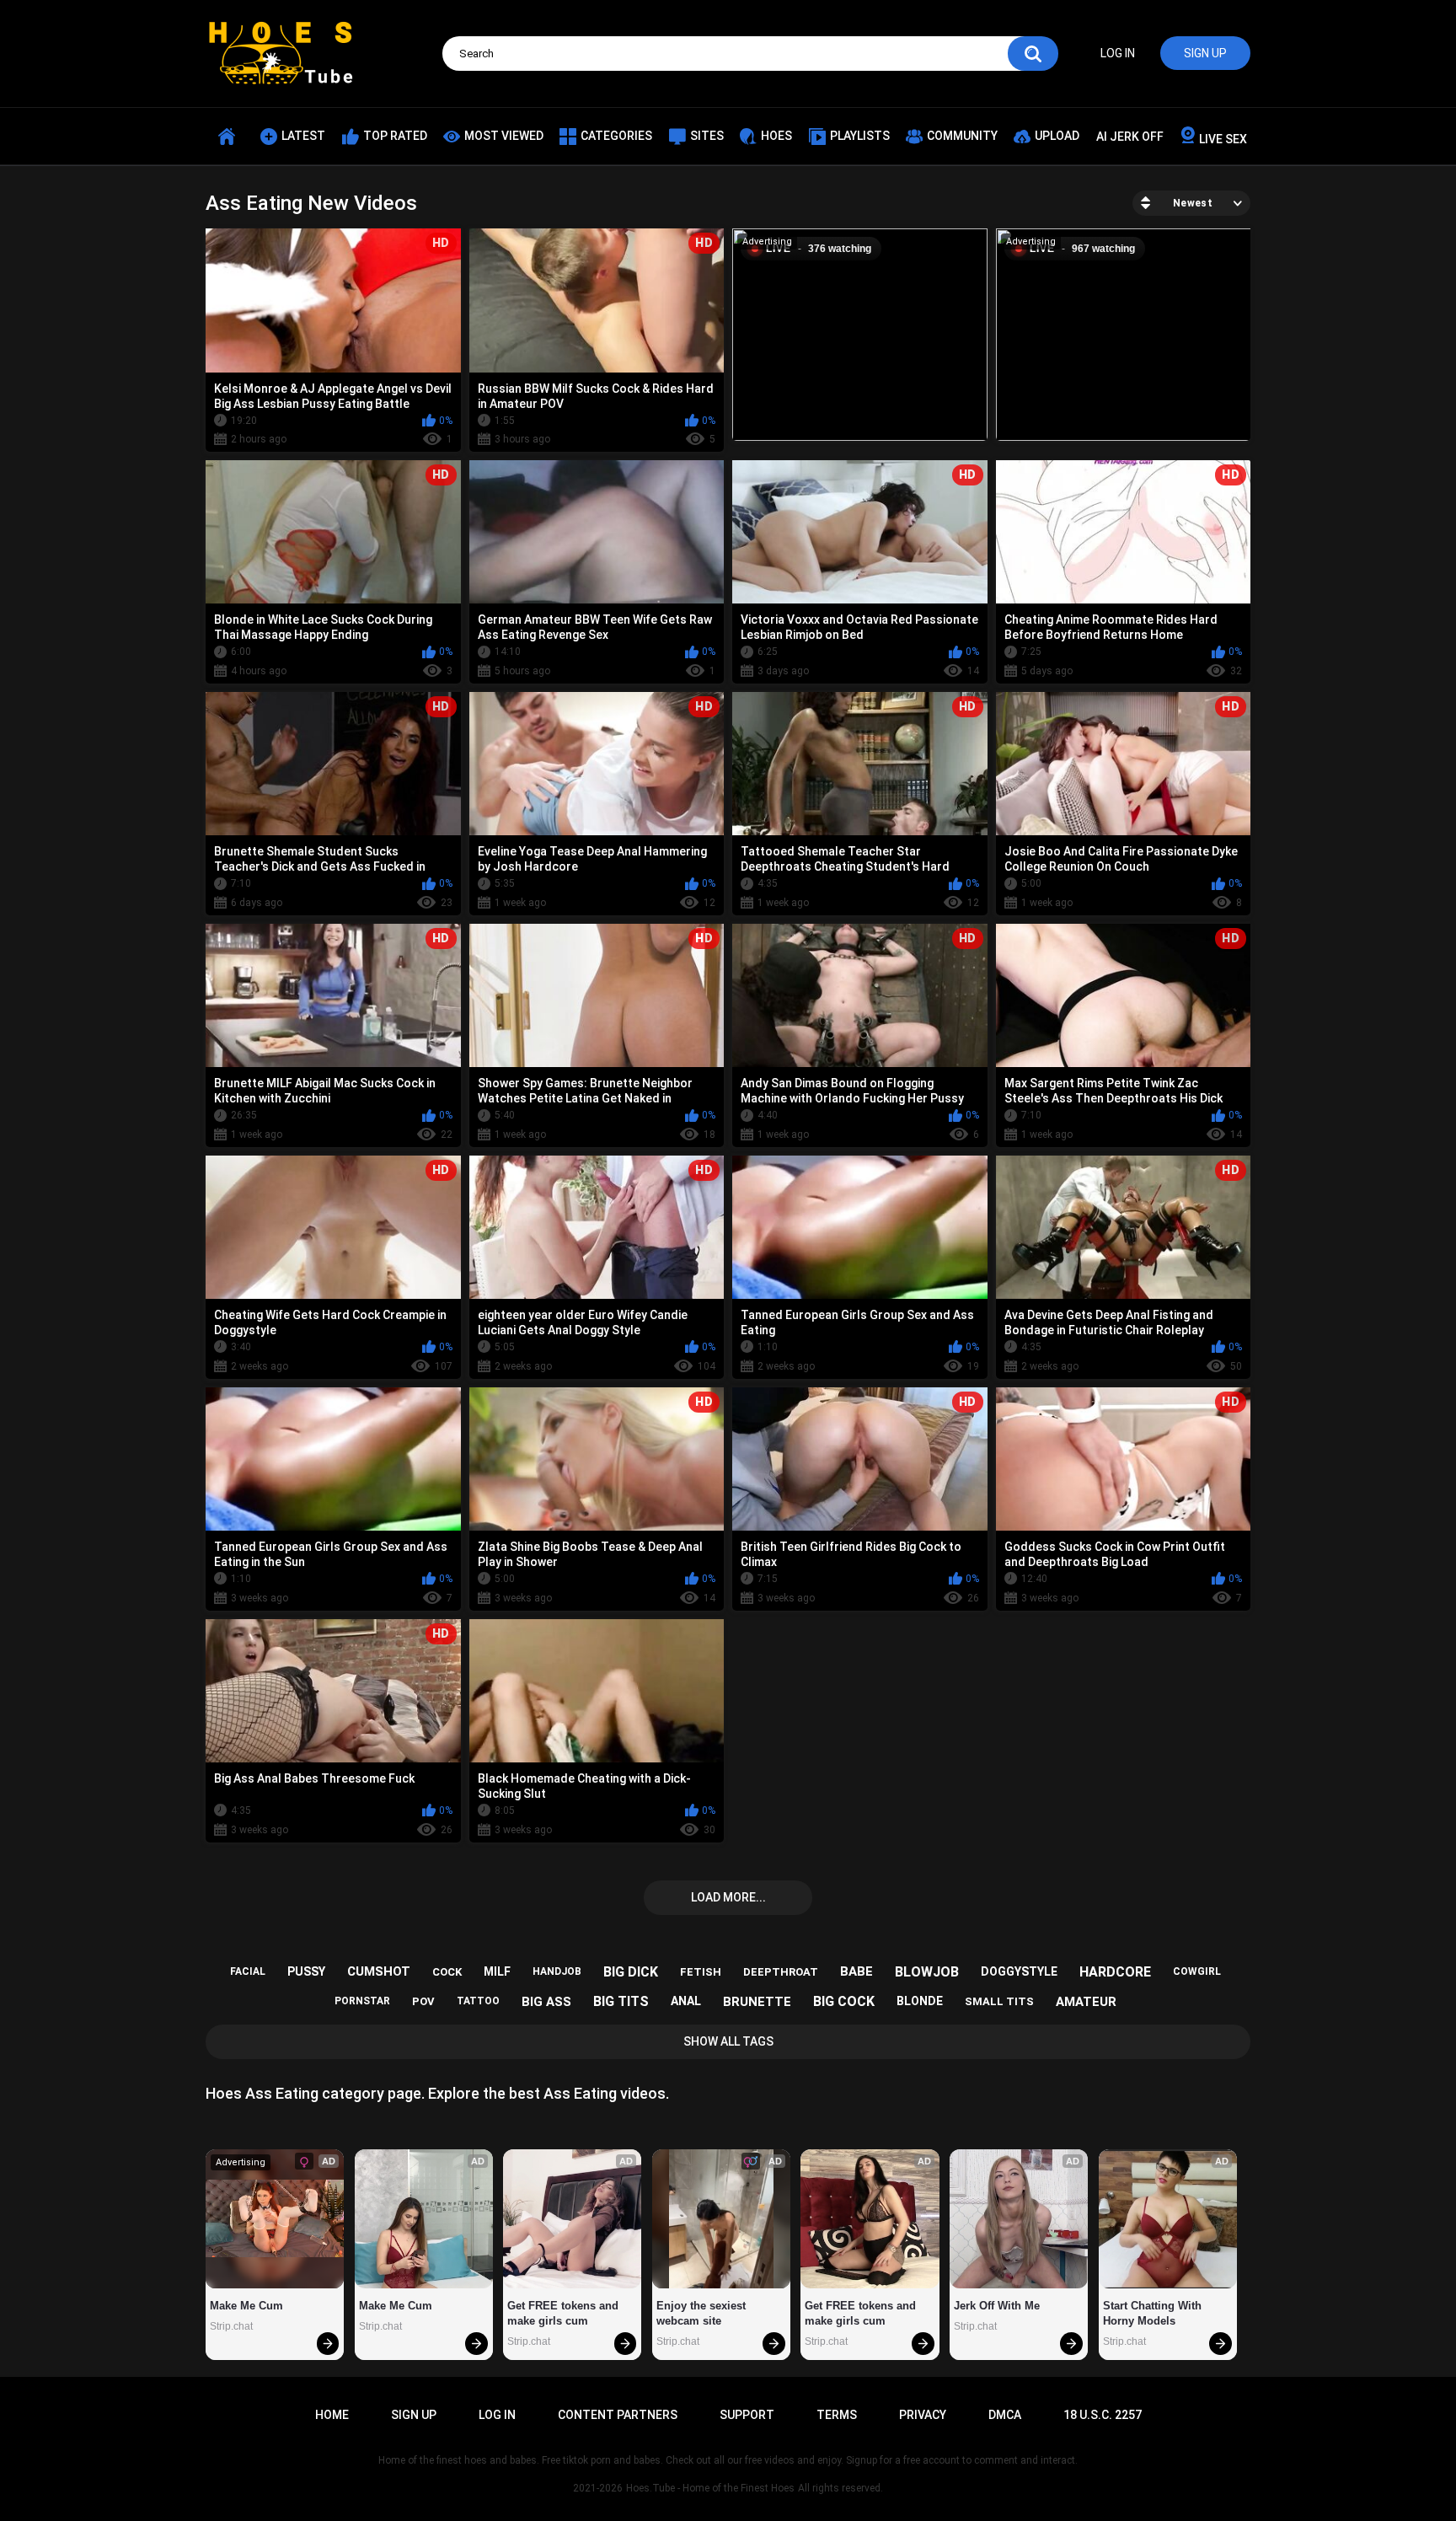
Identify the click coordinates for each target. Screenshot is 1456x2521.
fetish (701, 1972)
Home (332, 2415)
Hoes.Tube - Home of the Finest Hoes (710, 2488)
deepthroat (781, 1972)
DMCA (1005, 2415)
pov (423, 2001)
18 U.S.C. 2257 (1103, 2415)
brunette (757, 2002)
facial (248, 1971)
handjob (557, 1971)
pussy (306, 1971)
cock (447, 1972)
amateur (1086, 2002)
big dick (631, 1972)
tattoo (478, 2001)
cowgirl (1197, 1971)
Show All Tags (728, 2041)
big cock (844, 2001)
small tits (999, 2001)
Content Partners (618, 2415)
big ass (546, 2002)
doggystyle (1019, 1971)
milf (497, 1971)
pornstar (362, 2001)
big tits (621, 2001)
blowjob (927, 1972)
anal (686, 2001)
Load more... (728, 1897)
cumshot (379, 1971)
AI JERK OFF (1130, 137)
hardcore (1115, 1972)
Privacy (923, 2415)
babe (856, 1971)
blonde (920, 2001)
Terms (837, 2415)
